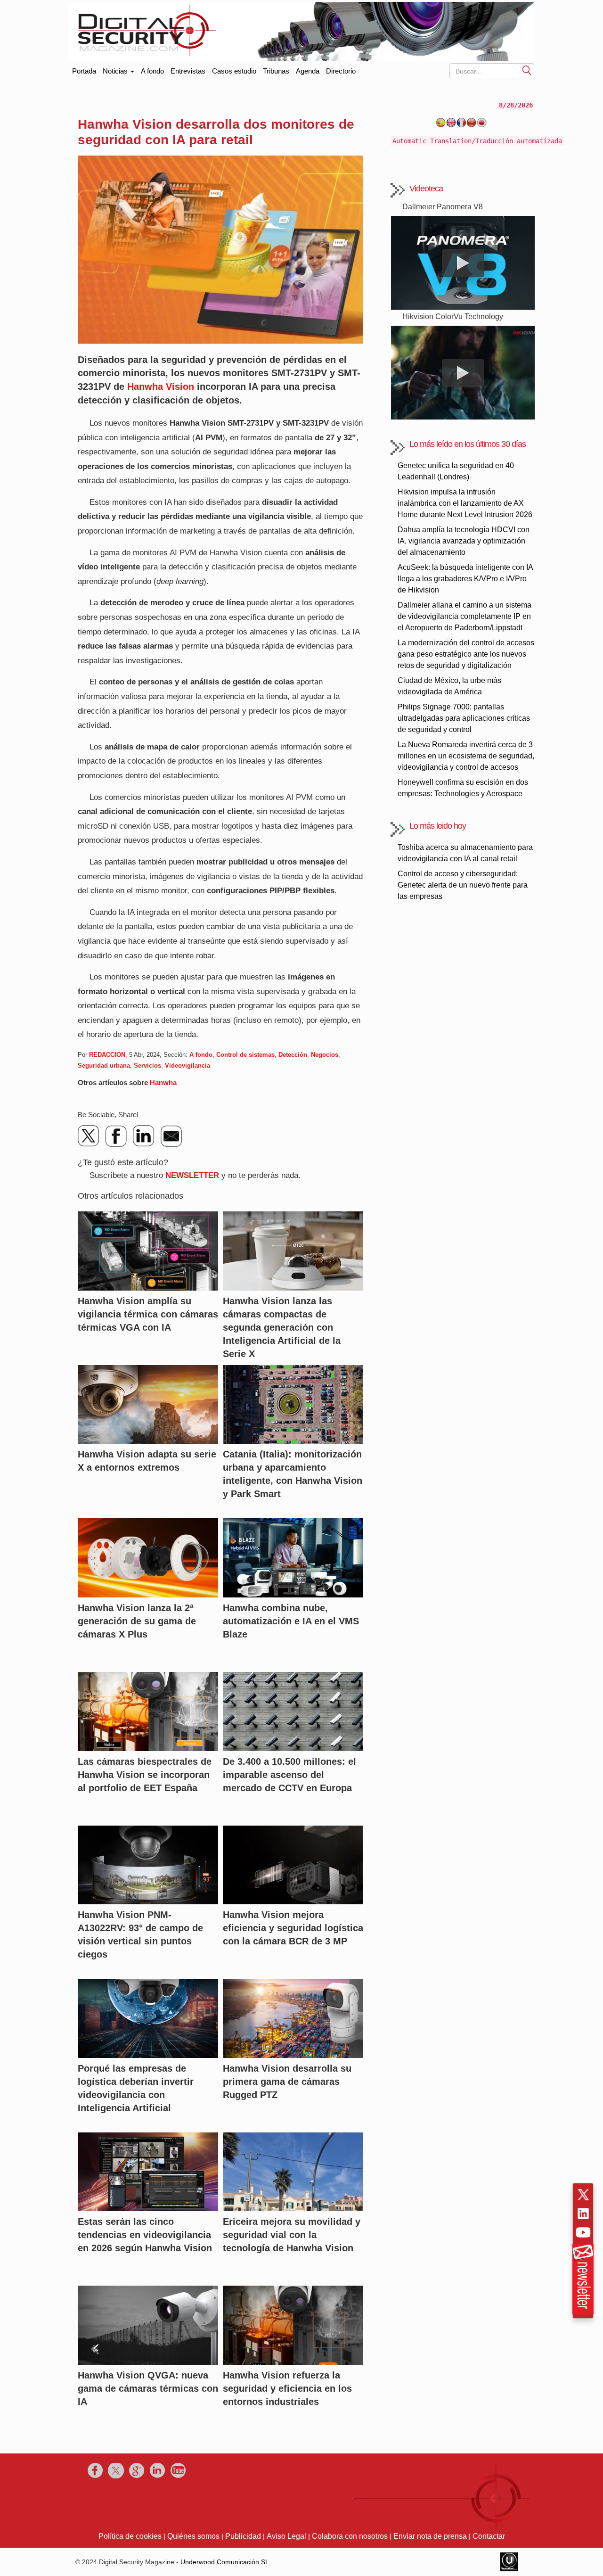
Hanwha (163, 1082)
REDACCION (107, 1055)
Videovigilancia (187, 1066)
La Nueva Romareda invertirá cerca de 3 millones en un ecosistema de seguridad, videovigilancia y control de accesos (466, 756)
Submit (527, 70)
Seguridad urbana (104, 1066)
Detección (293, 1055)
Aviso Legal (286, 2536)
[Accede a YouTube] (583, 2232)
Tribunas (276, 71)
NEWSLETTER (192, 1175)
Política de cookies (130, 2536)
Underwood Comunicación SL (225, 2562)
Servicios (147, 1066)
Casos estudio (234, 71)
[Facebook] (116, 1136)
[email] (171, 1136)
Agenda (308, 71)
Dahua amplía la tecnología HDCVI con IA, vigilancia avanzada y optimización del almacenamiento (464, 541)
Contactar (489, 2536)
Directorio (341, 71)
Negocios (325, 1055)
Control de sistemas (245, 1055)
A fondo (152, 71)
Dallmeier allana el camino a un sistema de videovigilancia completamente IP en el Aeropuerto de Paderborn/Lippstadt (464, 616)
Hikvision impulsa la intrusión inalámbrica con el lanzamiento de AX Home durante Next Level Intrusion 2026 (465, 503)
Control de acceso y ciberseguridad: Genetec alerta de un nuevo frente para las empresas (463, 885)
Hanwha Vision (161, 387)
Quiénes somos (193, 2536)
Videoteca (426, 189)
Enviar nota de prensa (430, 2536)
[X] (89, 1136)
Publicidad (243, 2536)
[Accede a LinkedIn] (583, 2214)
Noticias (116, 71)
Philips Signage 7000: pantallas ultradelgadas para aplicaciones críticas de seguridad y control (464, 718)
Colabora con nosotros (350, 2536)
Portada (84, 69)
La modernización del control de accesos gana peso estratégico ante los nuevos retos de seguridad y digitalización (466, 654)
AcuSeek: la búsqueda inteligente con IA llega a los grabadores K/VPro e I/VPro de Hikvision (465, 579)
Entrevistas (188, 71)
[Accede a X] (583, 2195)
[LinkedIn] (144, 1136)
